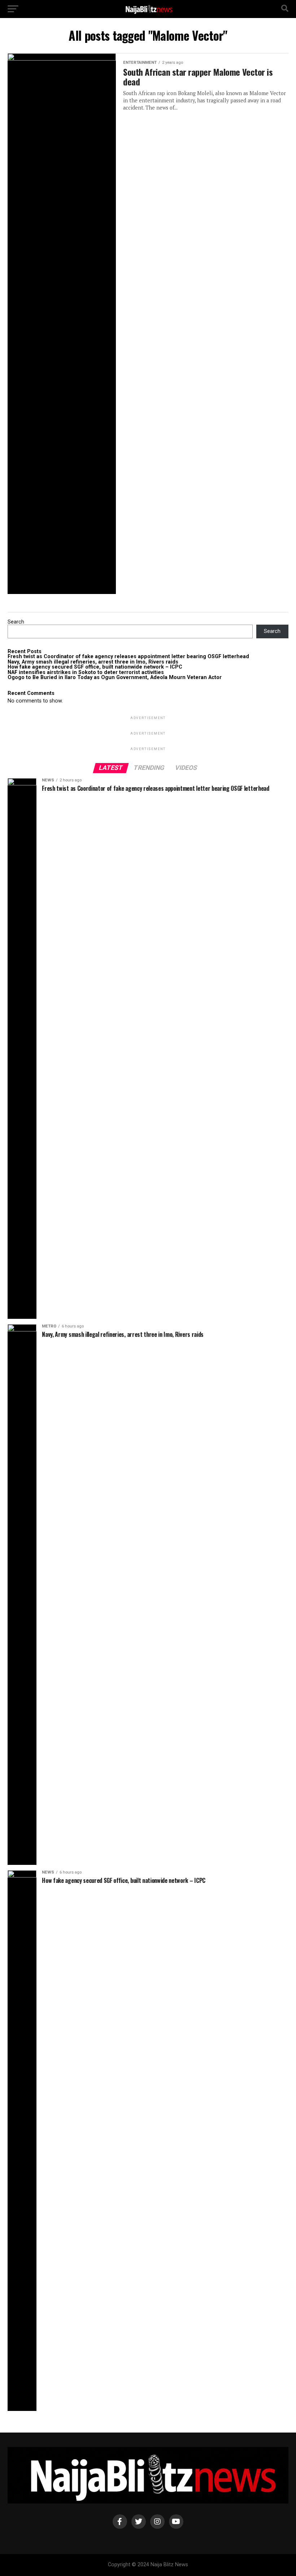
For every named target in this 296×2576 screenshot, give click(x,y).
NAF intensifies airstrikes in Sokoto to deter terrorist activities (86, 672)
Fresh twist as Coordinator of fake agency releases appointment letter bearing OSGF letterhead (128, 657)
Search (16, 622)
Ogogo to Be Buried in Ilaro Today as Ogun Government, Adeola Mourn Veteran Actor (115, 677)
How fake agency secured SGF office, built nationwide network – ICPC (95, 667)
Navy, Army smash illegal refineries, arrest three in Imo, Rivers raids (93, 662)
